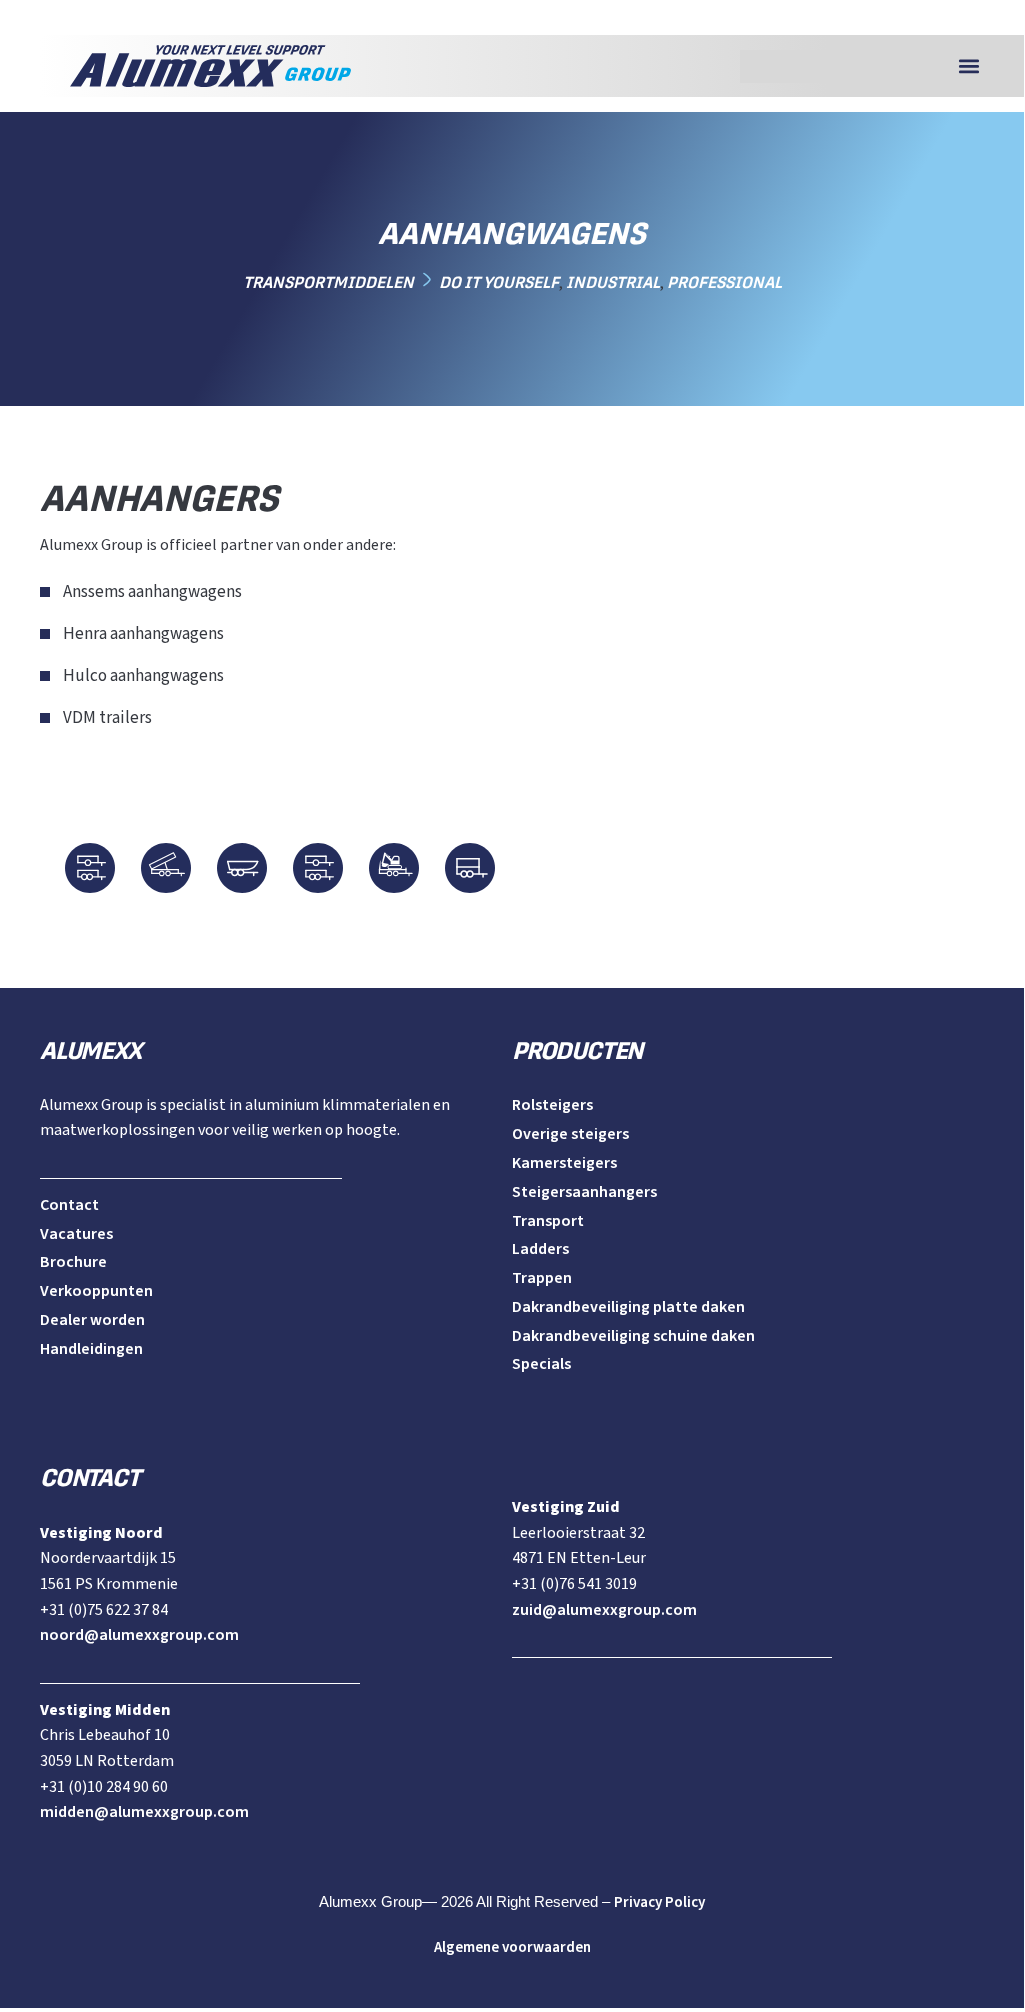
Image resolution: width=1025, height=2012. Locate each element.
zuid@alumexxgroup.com (604, 1610)
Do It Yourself (499, 283)
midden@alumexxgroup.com (144, 1812)
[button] (968, 66)
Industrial (613, 283)
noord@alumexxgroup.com (139, 1635)
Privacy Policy (659, 1902)
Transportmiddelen (328, 283)
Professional (724, 283)
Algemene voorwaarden (512, 1947)
